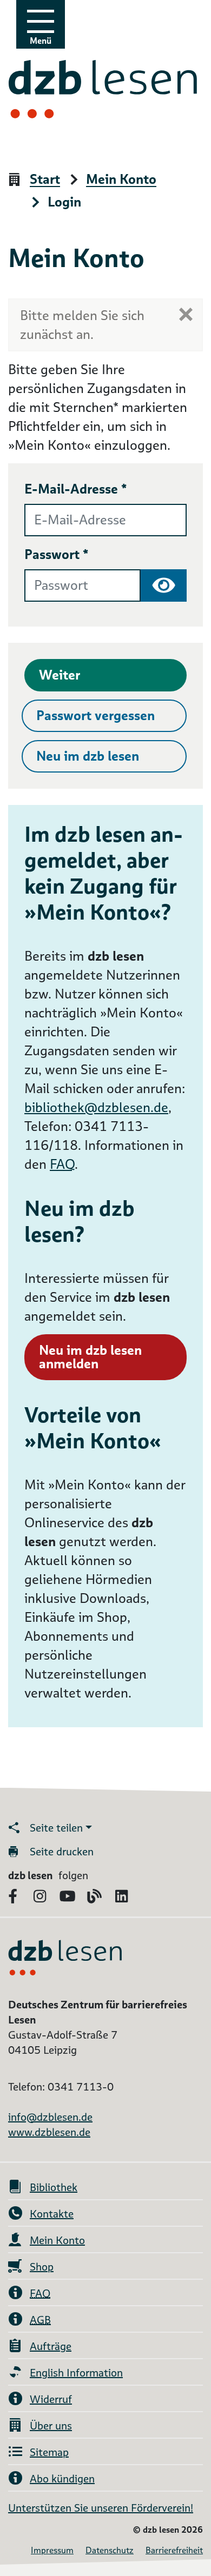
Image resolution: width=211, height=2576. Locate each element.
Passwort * (57, 554)
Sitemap (49, 2452)
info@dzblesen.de (50, 2117)
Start (45, 180)
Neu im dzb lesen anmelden (90, 1357)
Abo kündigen (62, 2479)
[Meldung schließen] (186, 314)
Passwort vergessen (95, 715)
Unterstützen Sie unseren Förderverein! (101, 2508)
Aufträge (51, 2346)
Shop (42, 2267)
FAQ (62, 1164)
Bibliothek (54, 2187)
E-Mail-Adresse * (76, 489)
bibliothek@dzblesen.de (96, 1107)
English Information (76, 2373)
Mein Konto (121, 180)
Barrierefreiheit (174, 2550)
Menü (41, 41)
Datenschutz (110, 2550)
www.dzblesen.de (49, 2132)
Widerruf (51, 2399)
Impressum (52, 2550)
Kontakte (52, 2214)
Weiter (60, 675)
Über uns (51, 2426)
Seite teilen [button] (56, 1828)
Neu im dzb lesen (88, 756)
